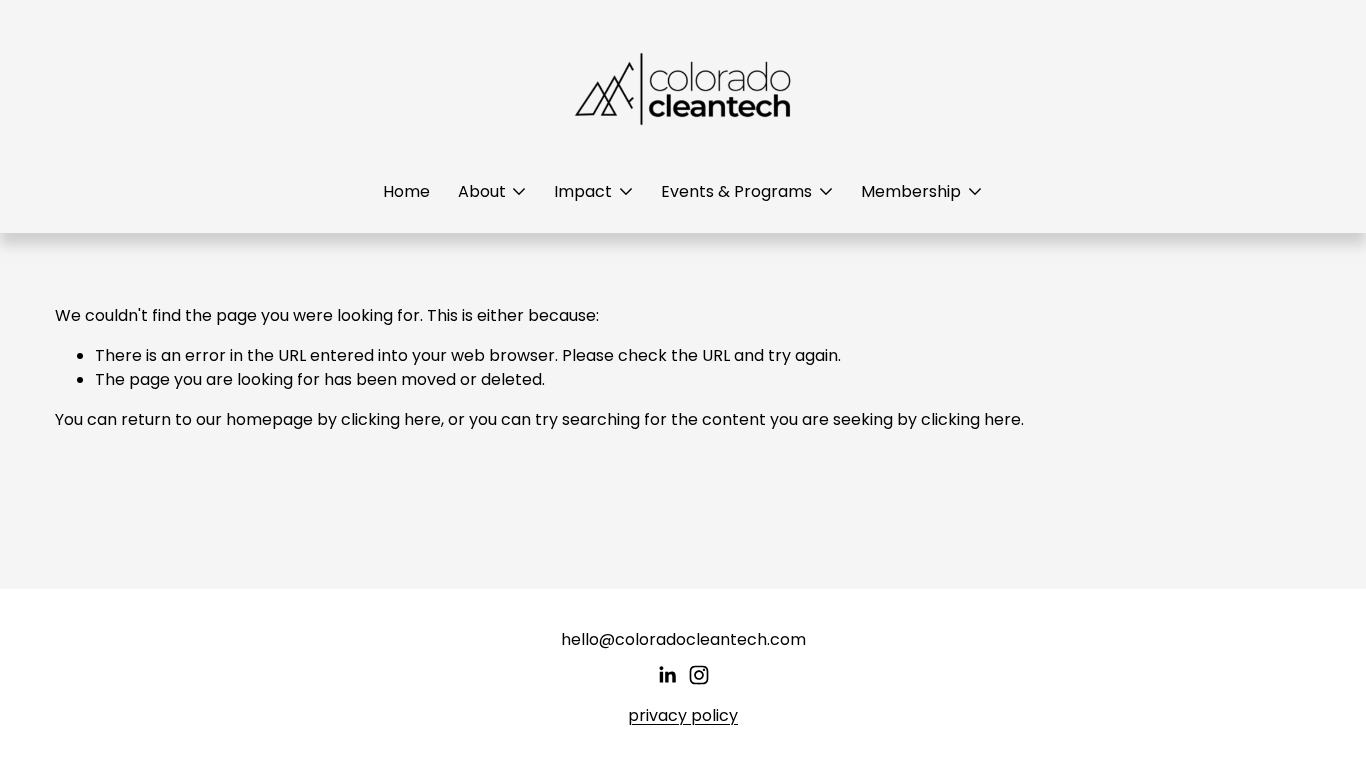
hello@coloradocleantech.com (683, 639)
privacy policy (683, 715)
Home (406, 191)
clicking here (391, 419)
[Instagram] (699, 675)
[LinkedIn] (667, 675)
